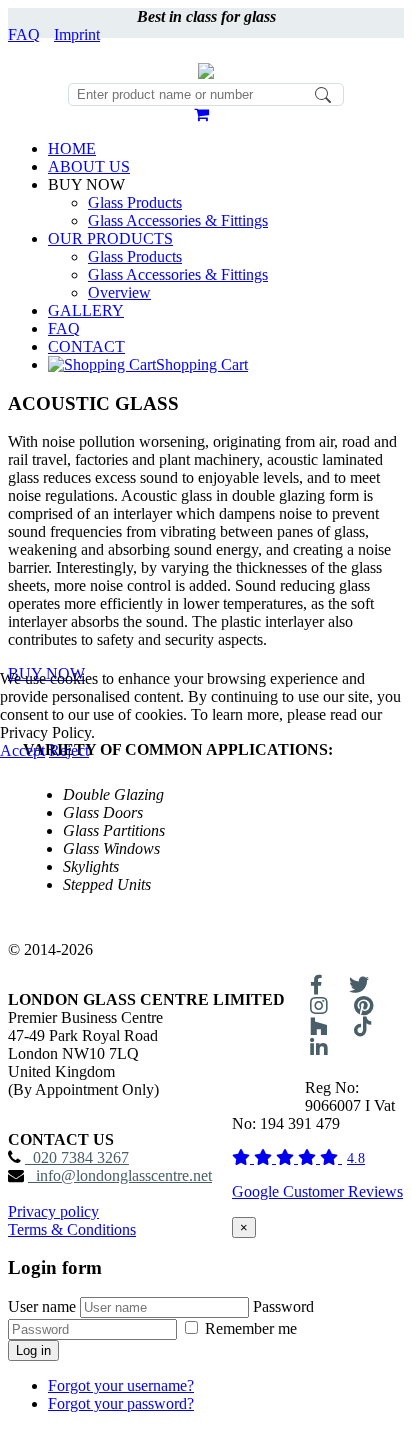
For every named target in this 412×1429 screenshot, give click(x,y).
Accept (22, 750)
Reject (69, 750)
